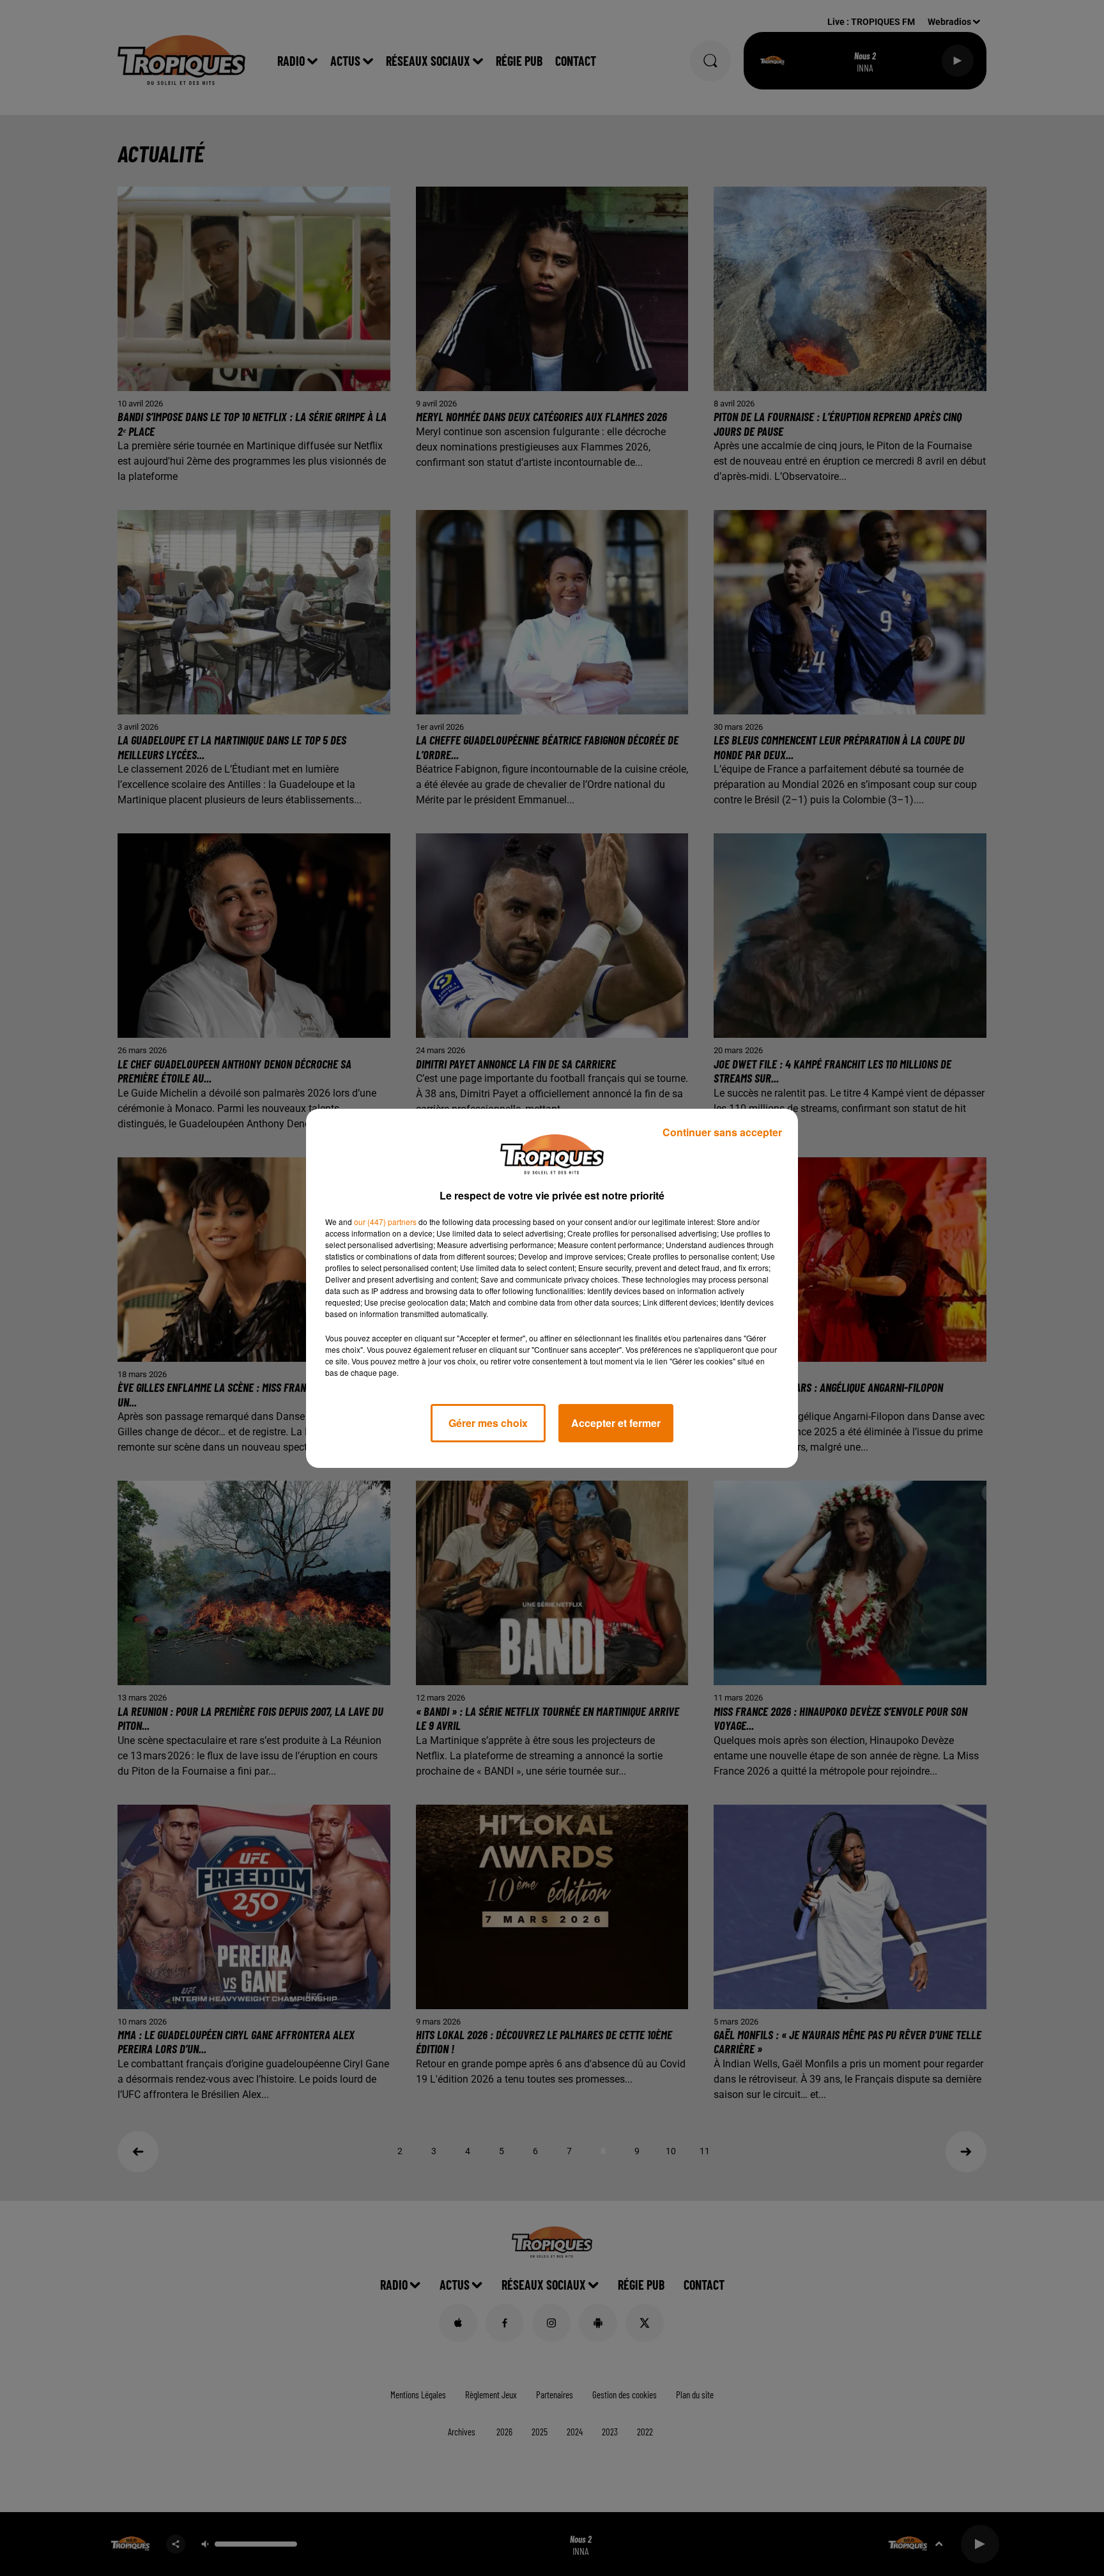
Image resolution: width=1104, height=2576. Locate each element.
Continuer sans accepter (722, 1132)
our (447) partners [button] (385, 1222)
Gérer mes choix (488, 1423)
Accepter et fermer (616, 1423)
